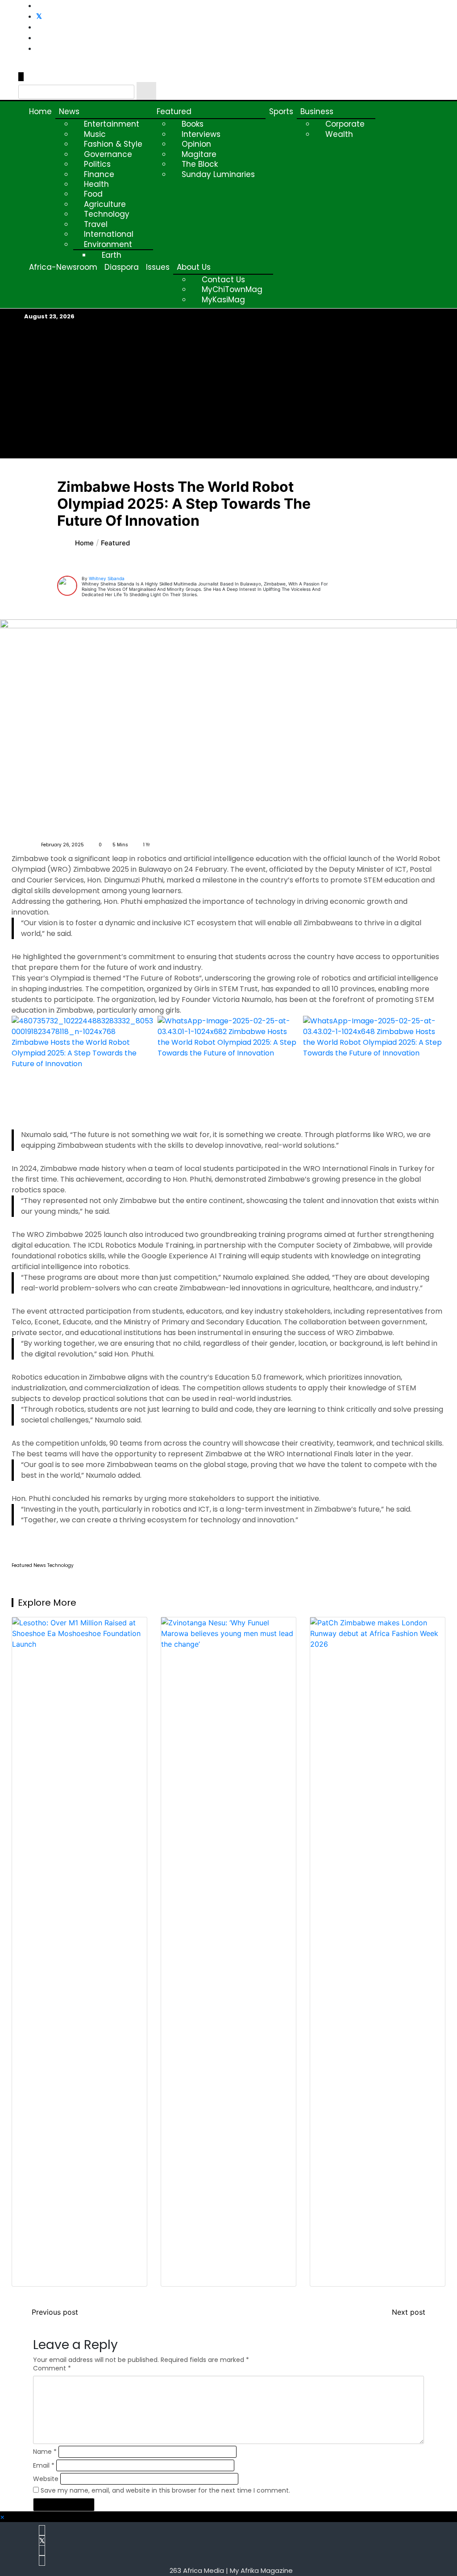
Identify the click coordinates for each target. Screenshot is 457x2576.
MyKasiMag (223, 300)
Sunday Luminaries (218, 174)
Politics (97, 164)
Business (317, 111)
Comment (52, 2368)
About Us (194, 267)
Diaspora (122, 267)
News (69, 111)
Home (40, 111)
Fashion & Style (113, 144)
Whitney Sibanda (107, 578)
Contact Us (223, 280)
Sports (281, 111)
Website (46, 2479)
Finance (99, 174)
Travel (96, 224)
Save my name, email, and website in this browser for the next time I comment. (165, 2490)
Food (93, 194)
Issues (158, 267)
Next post (409, 2312)
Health (96, 184)
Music (95, 134)
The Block (200, 164)
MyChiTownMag (232, 289)
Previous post (55, 2312)
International (109, 234)
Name (45, 2452)
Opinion (196, 144)
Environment (108, 244)
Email (44, 2465)
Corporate (345, 124)
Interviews (201, 134)
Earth (112, 255)
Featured (174, 111)
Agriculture (105, 204)
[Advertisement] (229, 390)
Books (193, 124)
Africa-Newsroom (63, 267)
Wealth (339, 134)
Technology (107, 214)
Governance (108, 154)
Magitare (199, 154)
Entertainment (112, 124)
